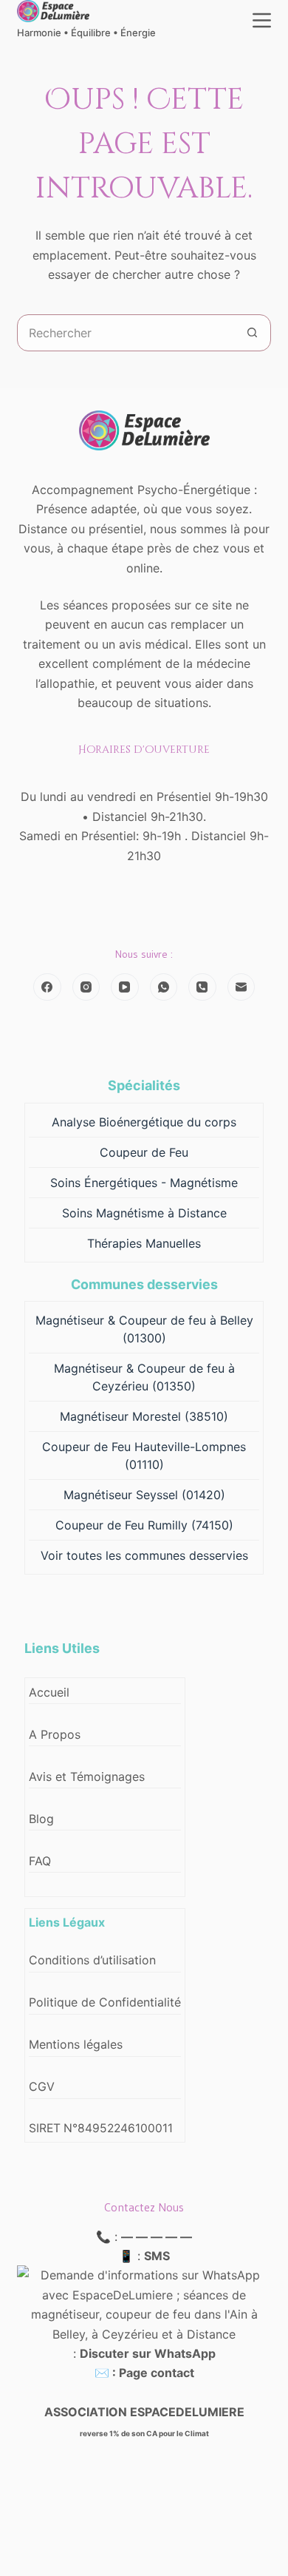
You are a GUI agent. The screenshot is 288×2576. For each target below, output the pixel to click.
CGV (42, 2086)
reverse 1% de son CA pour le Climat (144, 2433)
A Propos (55, 1734)
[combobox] (126, 333)
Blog (41, 1819)
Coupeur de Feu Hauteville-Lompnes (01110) (144, 1456)
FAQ (40, 1861)
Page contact (157, 2373)
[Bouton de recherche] (253, 333)
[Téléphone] (202, 987)
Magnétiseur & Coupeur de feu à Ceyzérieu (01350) (144, 1377)
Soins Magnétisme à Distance (144, 1213)
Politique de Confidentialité (105, 2002)
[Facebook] (47, 987)
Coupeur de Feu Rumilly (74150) (144, 1525)
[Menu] (262, 20)
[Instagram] (86, 987)
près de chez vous (198, 548)
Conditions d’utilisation (92, 1960)
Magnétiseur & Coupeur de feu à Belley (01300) (144, 1329)
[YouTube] (125, 987)
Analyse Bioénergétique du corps (144, 1122)
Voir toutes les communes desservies (144, 1555)
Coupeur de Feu (144, 1152)
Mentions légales (76, 2044)
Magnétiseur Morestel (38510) (144, 1416)
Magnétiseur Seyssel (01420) (144, 1495)
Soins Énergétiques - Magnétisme (144, 1183)
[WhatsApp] (164, 987)
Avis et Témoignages (87, 1777)
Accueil (49, 1692)
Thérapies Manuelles (144, 1243)
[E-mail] (241, 987)
